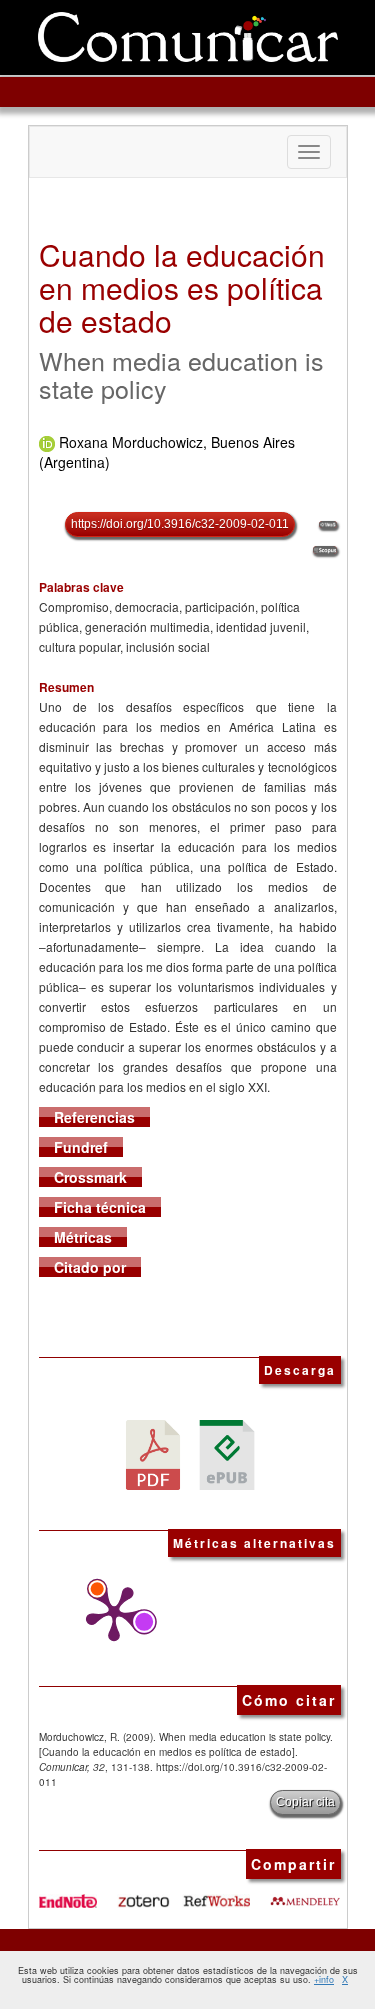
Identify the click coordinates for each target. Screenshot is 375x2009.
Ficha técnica (100, 1207)
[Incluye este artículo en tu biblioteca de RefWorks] (216, 1894)
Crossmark (90, 1177)
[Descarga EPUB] (227, 1452)
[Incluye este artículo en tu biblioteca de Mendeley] (305, 1894)
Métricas (83, 1237)
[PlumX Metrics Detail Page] (109, 1614)
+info (324, 1979)
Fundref (81, 1147)
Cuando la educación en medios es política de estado (182, 287)
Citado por (90, 1267)
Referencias (94, 1117)
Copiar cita (305, 1802)
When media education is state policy (181, 374)
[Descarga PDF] (153, 1452)
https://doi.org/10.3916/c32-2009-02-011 (180, 524)
